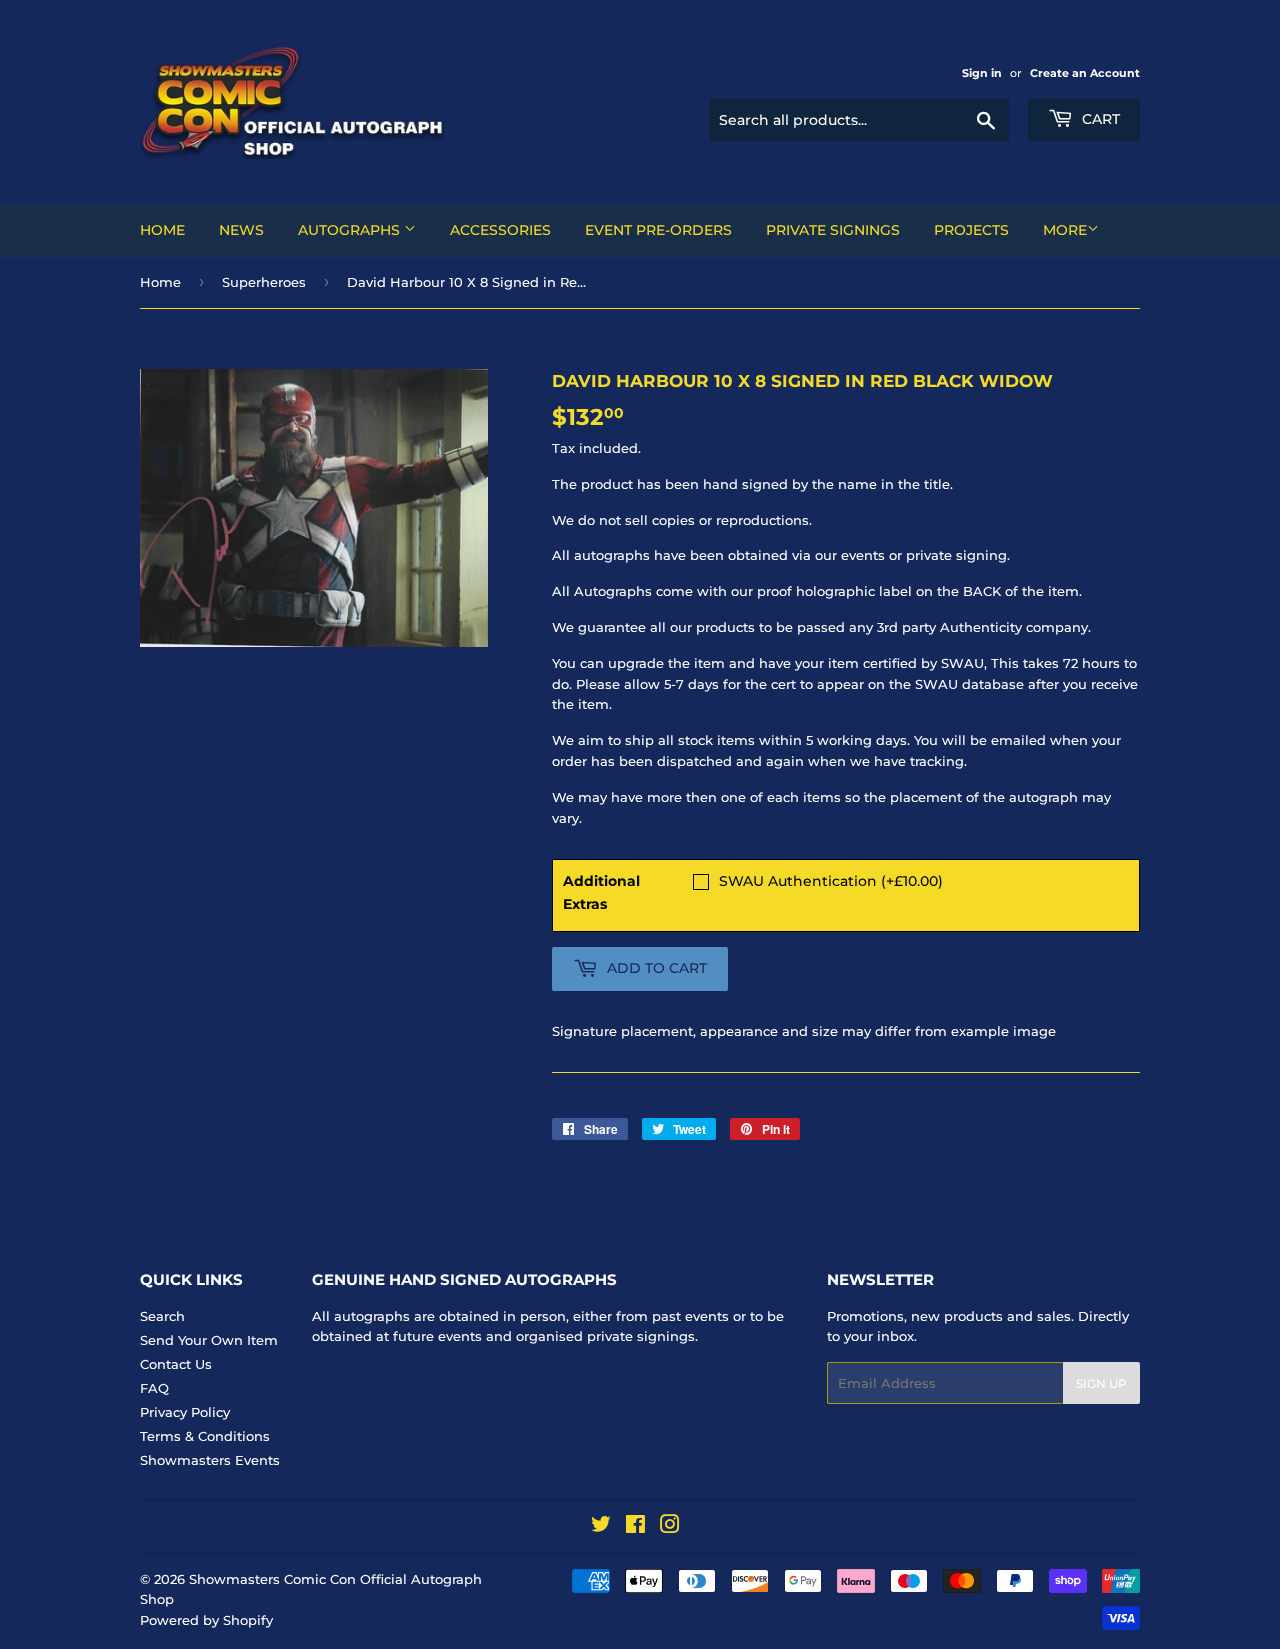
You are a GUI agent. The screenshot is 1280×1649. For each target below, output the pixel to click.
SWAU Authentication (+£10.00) (831, 881)
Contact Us (176, 1364)
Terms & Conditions (205, 1436)
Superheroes (264, 282)
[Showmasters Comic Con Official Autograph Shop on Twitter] (601, 1527)
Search (162, 1316)
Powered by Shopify (206, 1620)
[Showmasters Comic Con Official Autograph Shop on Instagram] (670, 1527)
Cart (1099, 119)
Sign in (982, 73)
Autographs (351, 230)
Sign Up (1101, 1383)
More (1065, 230)
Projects (971, 230)
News (241, 230)
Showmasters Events (210, 1460)
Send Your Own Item (209, 1340)
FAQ (154, 1388)
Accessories (500, 230)
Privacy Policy (185, 1412)
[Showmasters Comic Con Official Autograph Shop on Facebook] (635, 1527)
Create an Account (1085, 73)
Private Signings (833, 230)
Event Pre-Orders (658, 230)
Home (162, 230)
